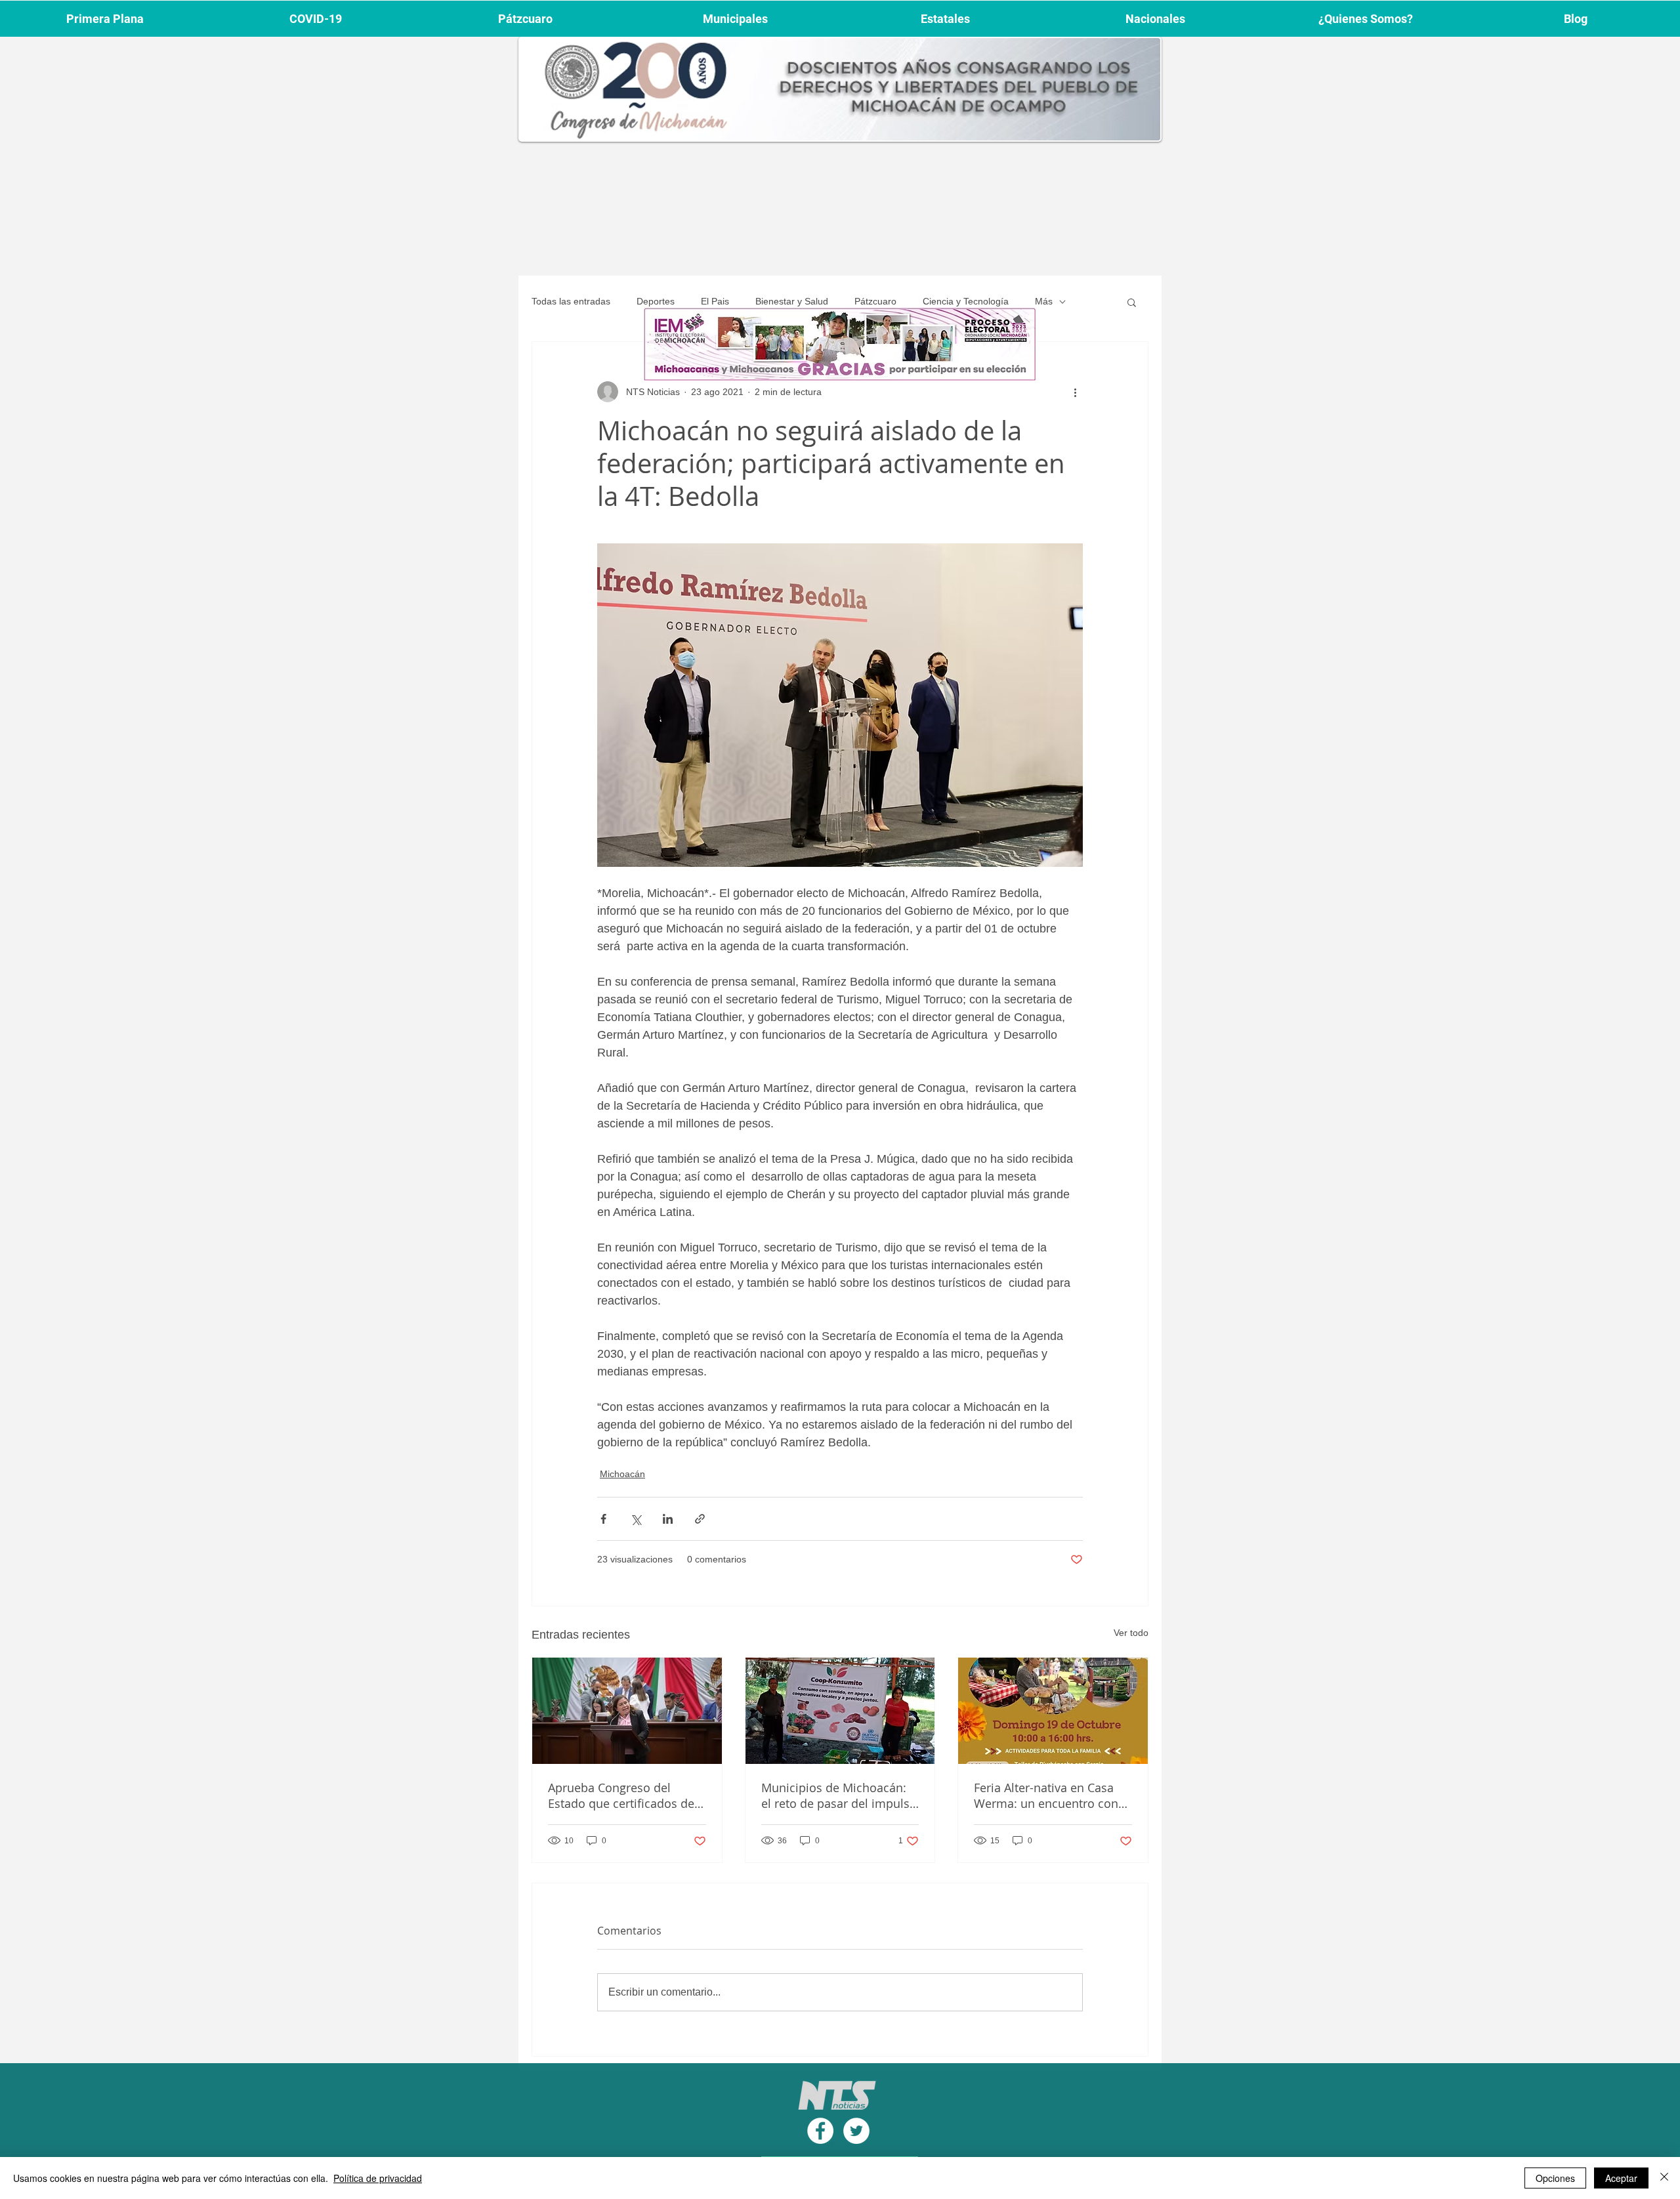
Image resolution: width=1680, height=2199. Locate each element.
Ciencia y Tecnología (966, 301)
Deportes (656, 301)
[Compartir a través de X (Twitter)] (636, 1519)
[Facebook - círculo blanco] (820, 2131)
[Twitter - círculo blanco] (856, 2131)
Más (1044, 301)
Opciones (1555, 2178)
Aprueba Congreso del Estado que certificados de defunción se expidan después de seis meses (621, 1795)
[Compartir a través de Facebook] (603, 1519)
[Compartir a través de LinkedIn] (668, 1519)
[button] (1132, 302)
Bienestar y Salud (792, 301)
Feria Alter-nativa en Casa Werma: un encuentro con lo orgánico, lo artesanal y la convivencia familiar (1052, 1795)
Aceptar (1621, 2178)
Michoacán (622, 1474)
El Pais (715, 301)
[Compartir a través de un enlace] (700, 1519)
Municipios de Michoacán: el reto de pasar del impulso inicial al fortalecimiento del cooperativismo (839, 1795)
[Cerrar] (1664, 2178)
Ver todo (1131, 1633)
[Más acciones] (1075, 392)
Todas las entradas (571, 301)
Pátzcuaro (875, 301)
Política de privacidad (378, 2178)
